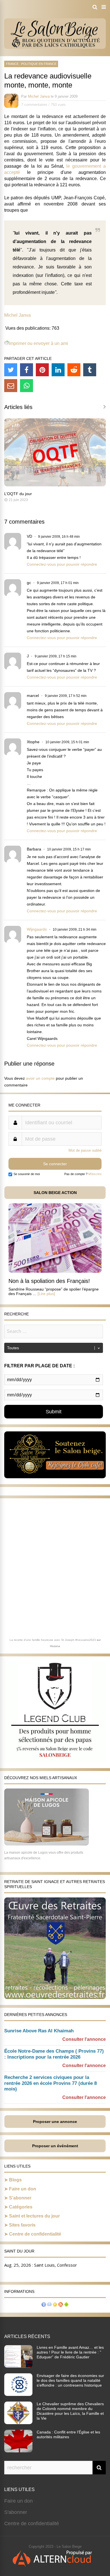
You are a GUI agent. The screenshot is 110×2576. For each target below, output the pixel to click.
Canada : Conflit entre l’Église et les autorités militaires (68, 2434)
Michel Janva (39, 96)
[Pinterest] (42, 370)
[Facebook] (27, 370)
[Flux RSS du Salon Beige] (61, 2305)
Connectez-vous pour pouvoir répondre (62, 564)
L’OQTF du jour (18, 494)
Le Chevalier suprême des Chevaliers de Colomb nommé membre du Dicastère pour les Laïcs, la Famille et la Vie (70, 2411)
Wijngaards (37, 929)
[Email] (11, 386)
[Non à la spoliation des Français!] (55, 1271)
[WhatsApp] (27, 386)
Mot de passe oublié (85, 1150)
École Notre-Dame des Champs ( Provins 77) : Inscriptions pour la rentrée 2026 (54, 2054)
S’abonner (20, 2198)
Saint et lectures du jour (34, 2216)
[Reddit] (74, 370)
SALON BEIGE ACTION (55, 1193)
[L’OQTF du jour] (55, 485)
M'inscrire (95, 1174)
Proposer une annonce (55, 2122)
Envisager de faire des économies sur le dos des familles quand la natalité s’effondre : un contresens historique (70, 2380)
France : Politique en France (31, 64)
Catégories (21, 2207)
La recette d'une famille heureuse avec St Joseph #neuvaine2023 (53, 1640)
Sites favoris (22, 2225)
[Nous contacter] (49, 2305)
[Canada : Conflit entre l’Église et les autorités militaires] (18, 2451)
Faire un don (23, 2189)
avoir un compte (40, 1078)
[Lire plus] (46, 1294)
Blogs (15, 2180)
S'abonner (16, 2512)
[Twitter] (11, 370)
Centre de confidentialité (35, 2234)
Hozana (55, 1646)
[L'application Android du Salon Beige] (66, 2305)
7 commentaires (34, 105)
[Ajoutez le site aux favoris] (55, 2305)
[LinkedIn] (58, 370)
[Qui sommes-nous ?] (44, 2305)
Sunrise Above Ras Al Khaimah (39, 2031)
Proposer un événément (55, 2146)
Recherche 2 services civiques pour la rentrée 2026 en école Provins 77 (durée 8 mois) (50, 2083)
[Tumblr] (90, 370)
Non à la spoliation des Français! (49, 1281)
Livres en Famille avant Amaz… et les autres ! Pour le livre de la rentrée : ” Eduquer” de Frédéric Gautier (70, 2352)
